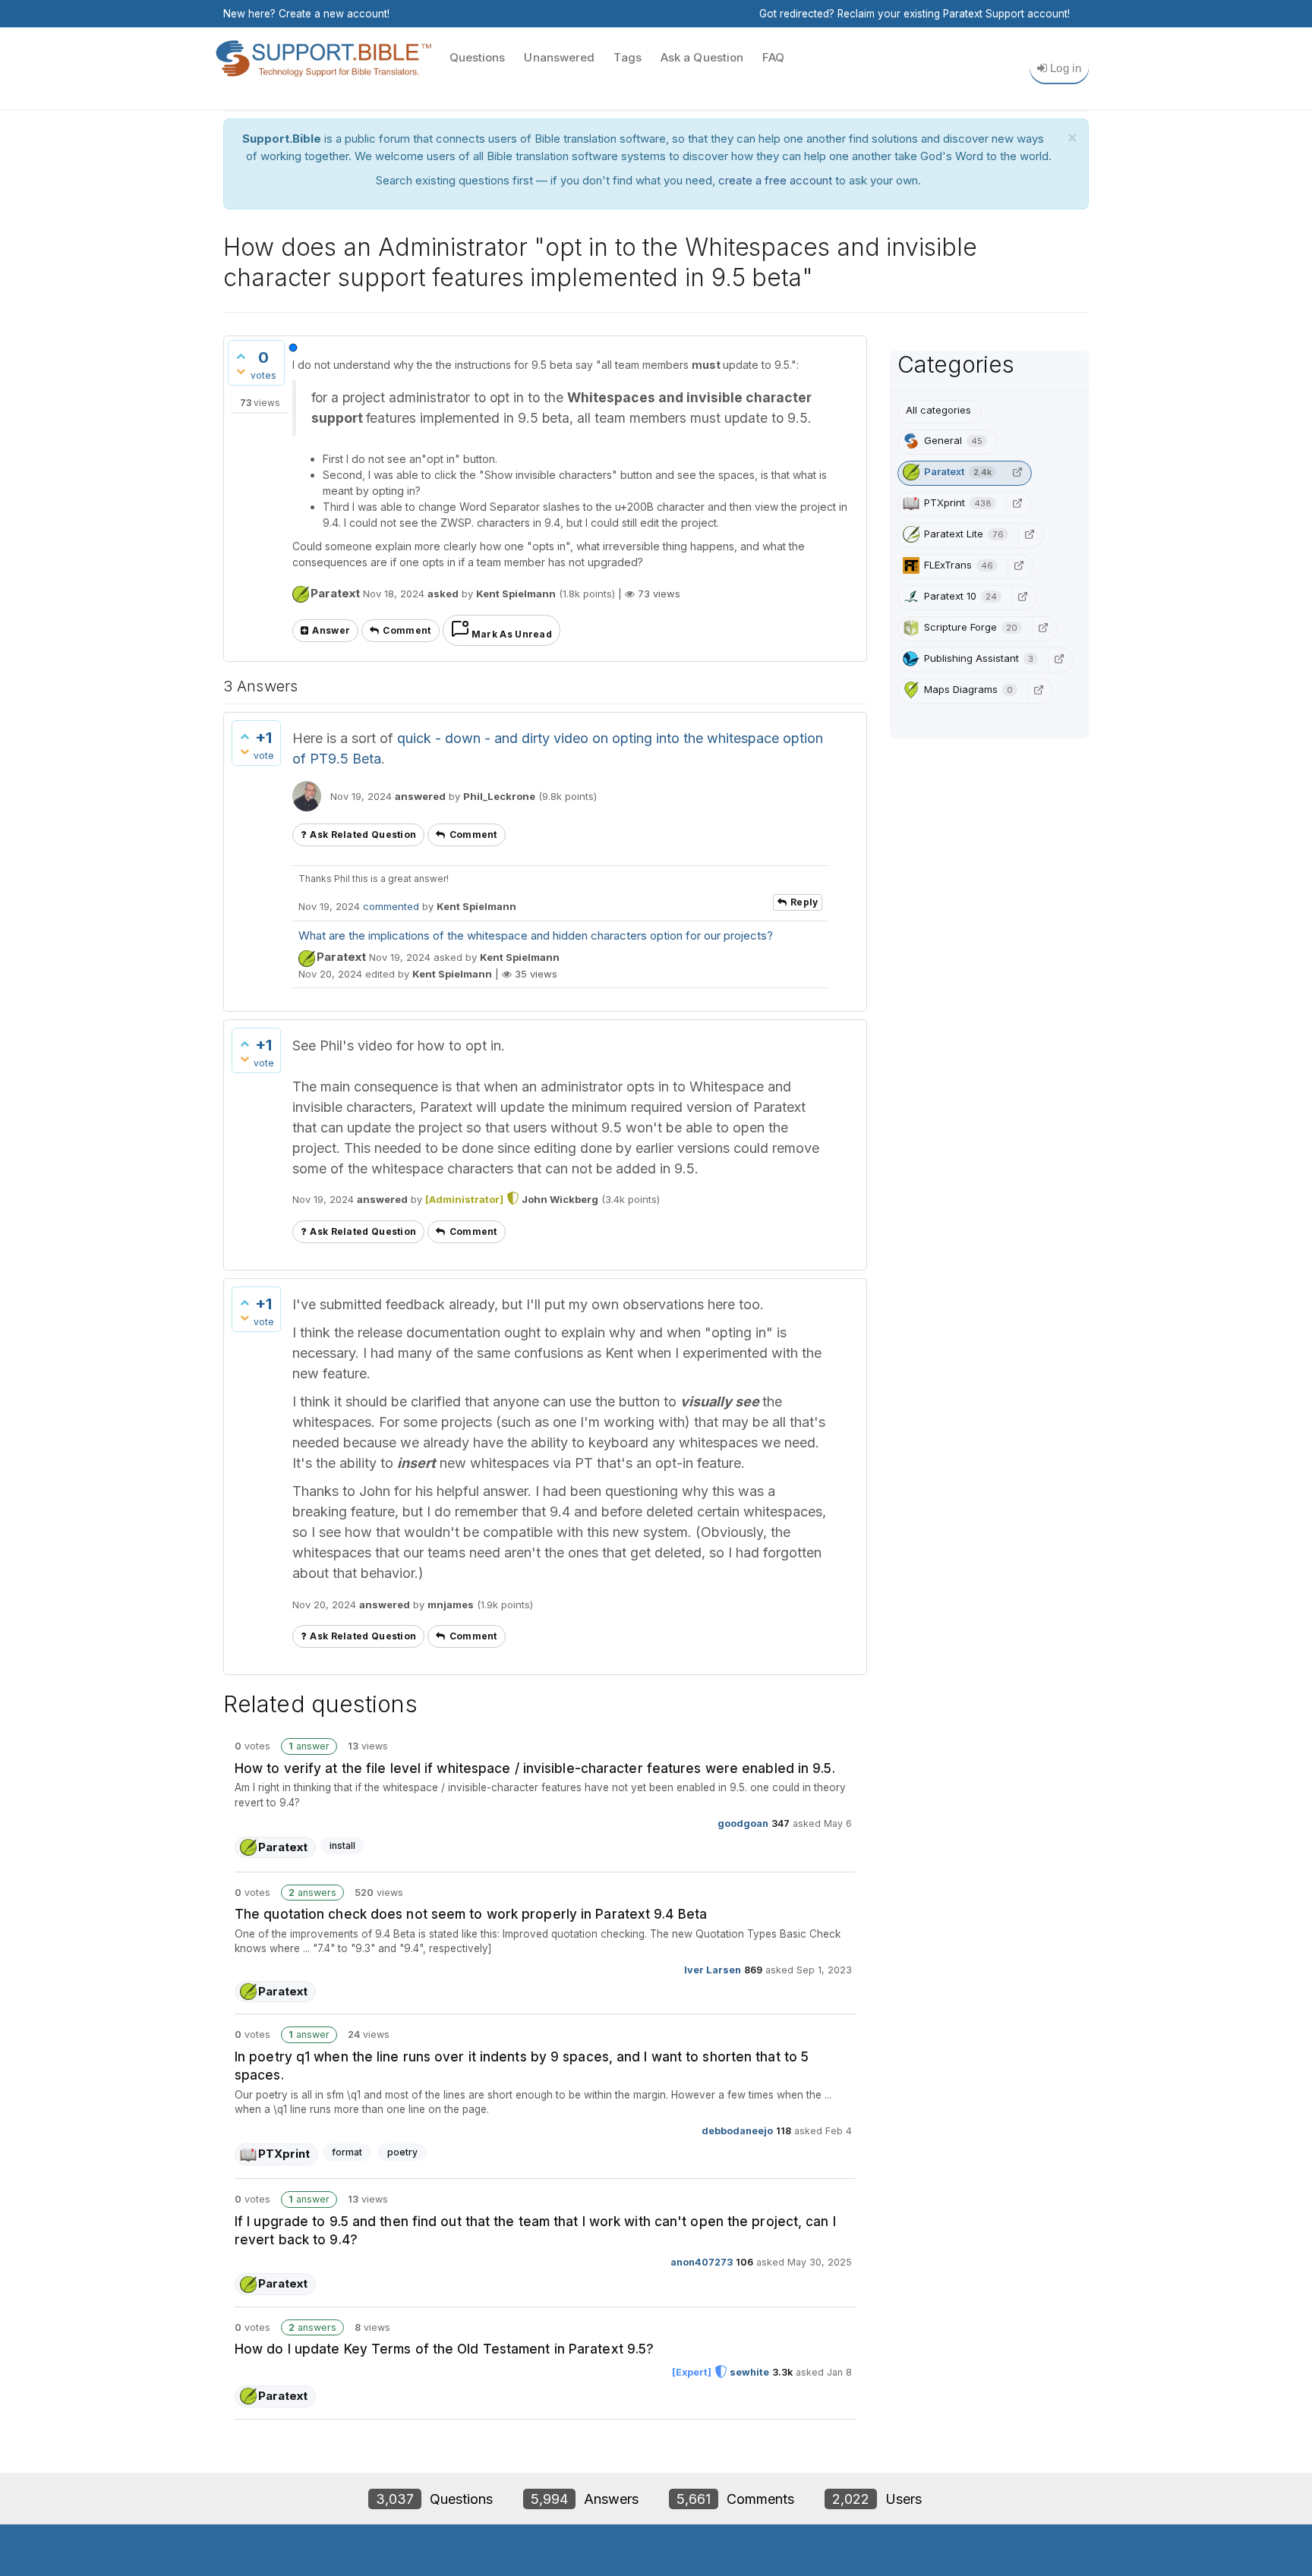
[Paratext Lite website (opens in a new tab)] (1030, 534)
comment (407, 630)
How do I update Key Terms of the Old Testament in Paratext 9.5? (444, 2349)
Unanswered (559, 57)
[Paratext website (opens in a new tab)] (1017, 472)
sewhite (749, 2372)
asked (443, 594)
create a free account (775, 180)
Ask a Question (702, 57)
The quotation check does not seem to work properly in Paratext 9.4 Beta (471, 1914)
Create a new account (333, 14)
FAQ (773, 57)
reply (804, 902)
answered (420, 796)
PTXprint (284, 2154)
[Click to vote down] (241, 371)
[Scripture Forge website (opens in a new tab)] (1043, 628)
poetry (402, 2152)
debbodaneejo (737, 2131)
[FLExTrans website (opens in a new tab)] (1019, 565)
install (342, 1845)
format (347, 2152)
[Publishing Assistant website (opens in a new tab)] (1059, 659)
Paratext (335, 593)
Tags (627, 57)
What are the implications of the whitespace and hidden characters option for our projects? (536, 935)
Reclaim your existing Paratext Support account (952, 14)
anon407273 (702, 2262)
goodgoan (743, 1823)
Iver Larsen (713, 1969)
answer (331, 630)
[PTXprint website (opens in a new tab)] (1017, 503)
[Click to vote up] (241, 356)
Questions (478, 57)
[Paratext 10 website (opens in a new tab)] (1023, 597)
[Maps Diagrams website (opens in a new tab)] (1039, 690)
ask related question (363, 835)
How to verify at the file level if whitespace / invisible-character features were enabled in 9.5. (535, 1768)
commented (391, 906)
